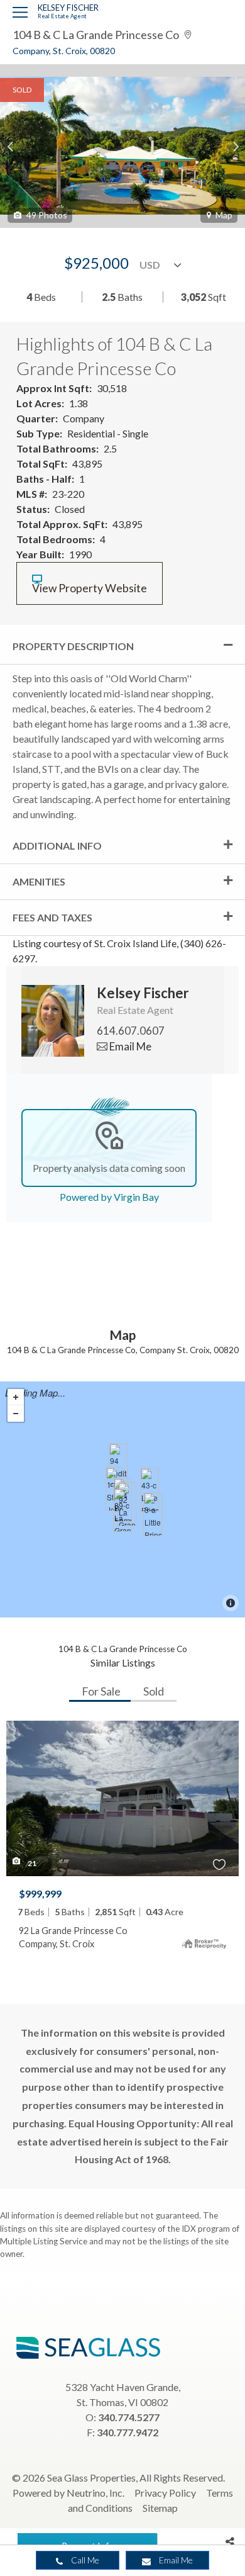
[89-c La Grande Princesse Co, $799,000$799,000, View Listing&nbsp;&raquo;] (122, 1510)
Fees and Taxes (52, 917)
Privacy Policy (165, 2493)
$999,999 (40, 1893)
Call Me (84, 2560)
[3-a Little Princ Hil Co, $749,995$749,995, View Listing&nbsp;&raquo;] (153, 1514)
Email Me (175, 2560)
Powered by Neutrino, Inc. (68, 2493)
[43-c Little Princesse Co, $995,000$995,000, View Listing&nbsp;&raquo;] (150, 1490)
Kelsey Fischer (68, 8)
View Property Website (90, 588)
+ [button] (16, 1397)
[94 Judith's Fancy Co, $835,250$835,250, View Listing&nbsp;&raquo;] (118, 1465)
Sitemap (160, 2508)
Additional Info (57, 846)
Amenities (39, 881)
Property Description (73, 646)
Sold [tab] (154, 1691)
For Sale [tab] (101, 1691)
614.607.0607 (131, 1031)
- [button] (16, 1414)
